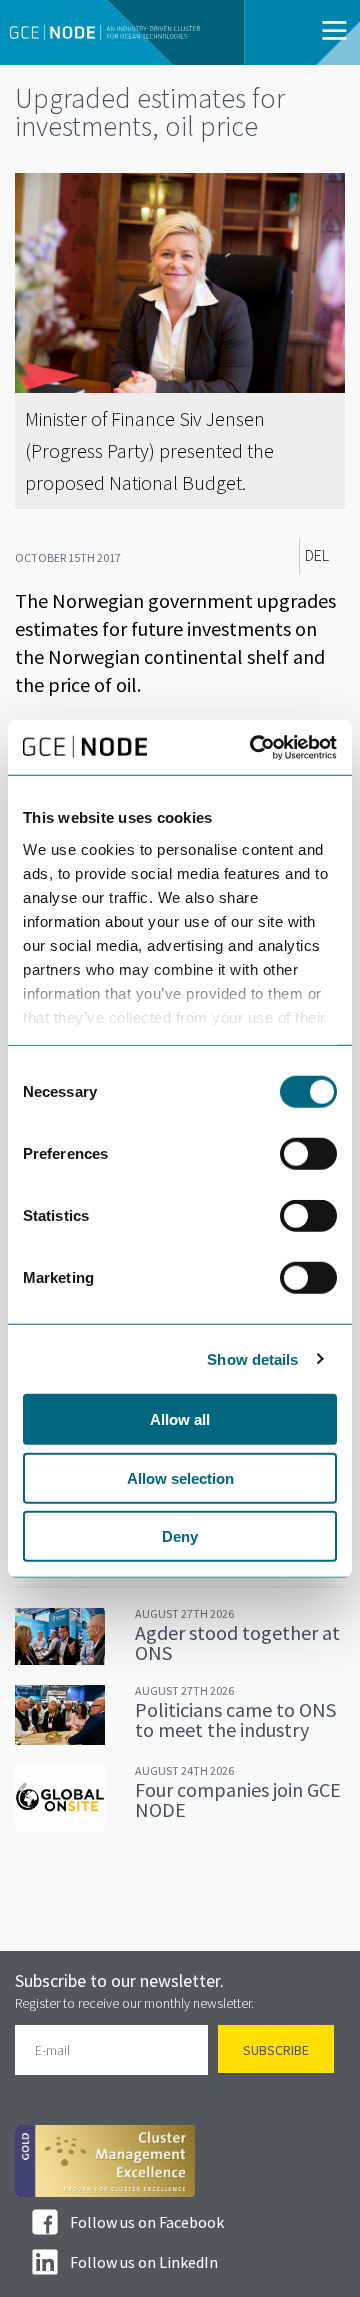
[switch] (308, 1154)
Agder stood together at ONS (237, 1642)
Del (317, 556)
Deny (180, 1536)
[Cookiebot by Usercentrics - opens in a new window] (254, 747)
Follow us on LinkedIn (144, 2262)
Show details (252, 1358)
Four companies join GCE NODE (238, 1799)
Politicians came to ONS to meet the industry (235, 1719)
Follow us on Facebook (147, 2222)
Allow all (180, 1419)
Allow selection (180, 1477)
